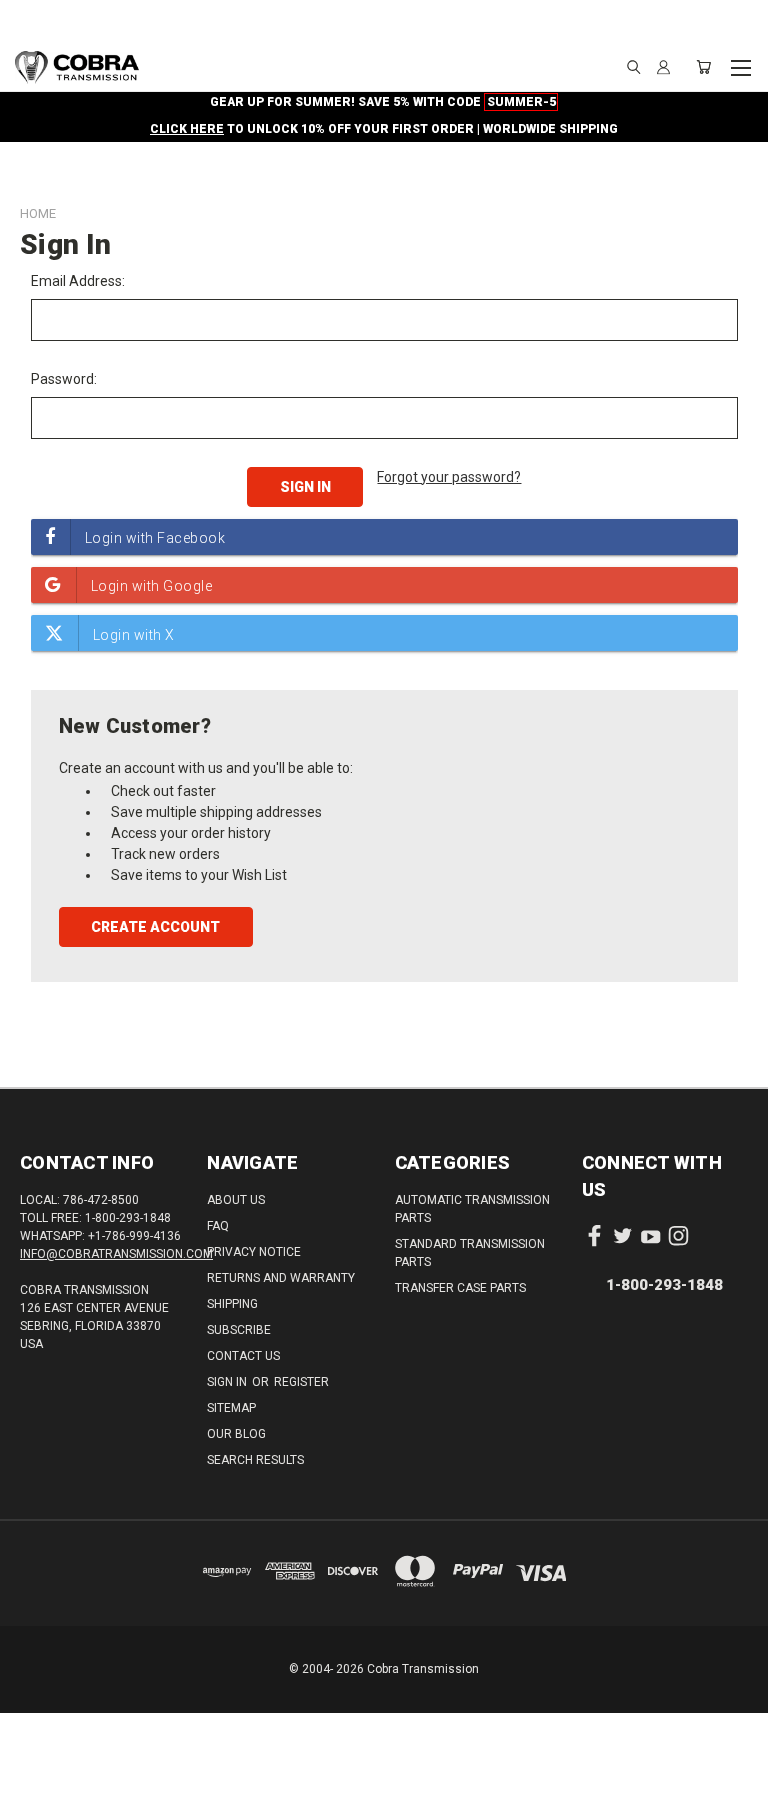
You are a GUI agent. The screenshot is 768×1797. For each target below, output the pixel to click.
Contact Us (243, 1356)
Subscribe (239, 1330)
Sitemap (231, 1408)
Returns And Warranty (281, 1278)
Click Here (187, 129)
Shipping (232, 1304)
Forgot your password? (449, 477)
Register (301, 1382)
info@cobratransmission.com (116, 1254)
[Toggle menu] (740, 65)
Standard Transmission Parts (470, 1253)
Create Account (155, 927)
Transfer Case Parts (460, 1288)
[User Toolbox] (663, 67)
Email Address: (78, 281)
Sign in (228, 1382)
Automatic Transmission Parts (472, 1209)
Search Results (255, 1460)
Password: (64, 379)
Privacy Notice (254, 1252)
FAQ (218, 1226)
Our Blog (236, 1434)
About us (236, 1200)
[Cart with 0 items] (703, 67)
